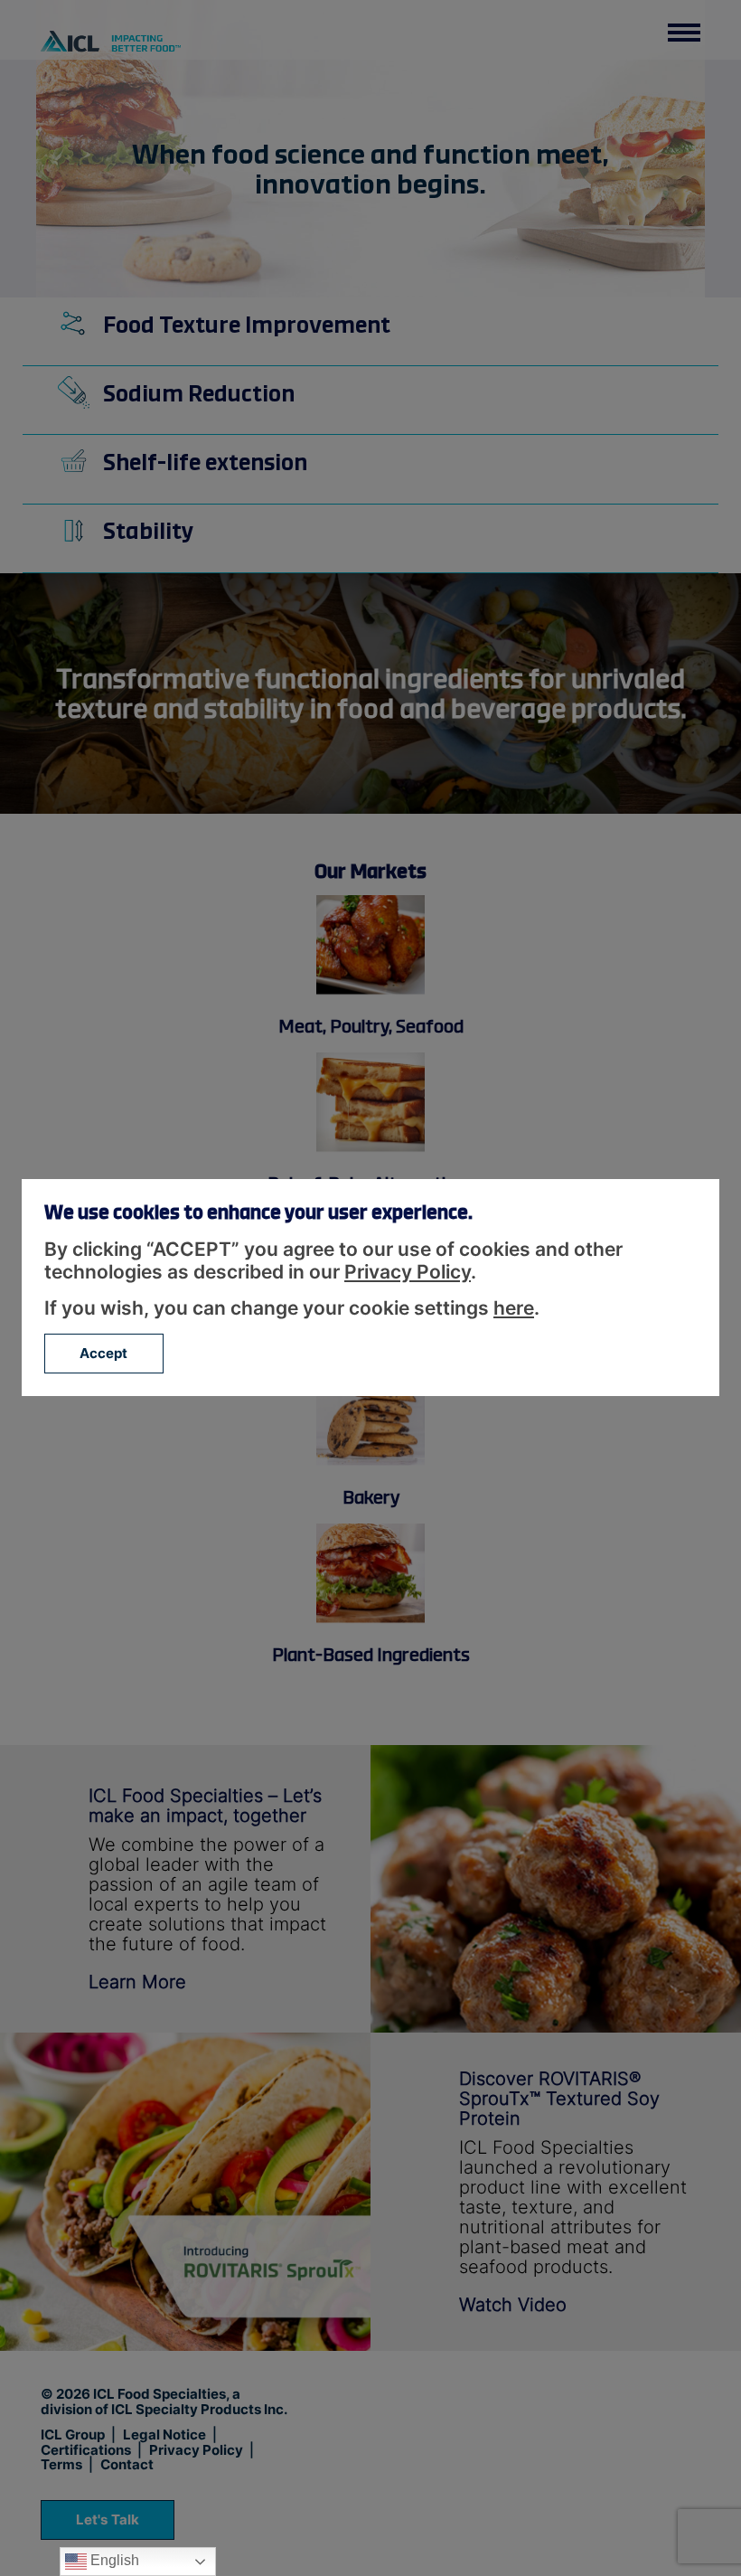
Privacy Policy (408, 1272)
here (514, 1308)
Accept (104, 1353)
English (113, 2560)
